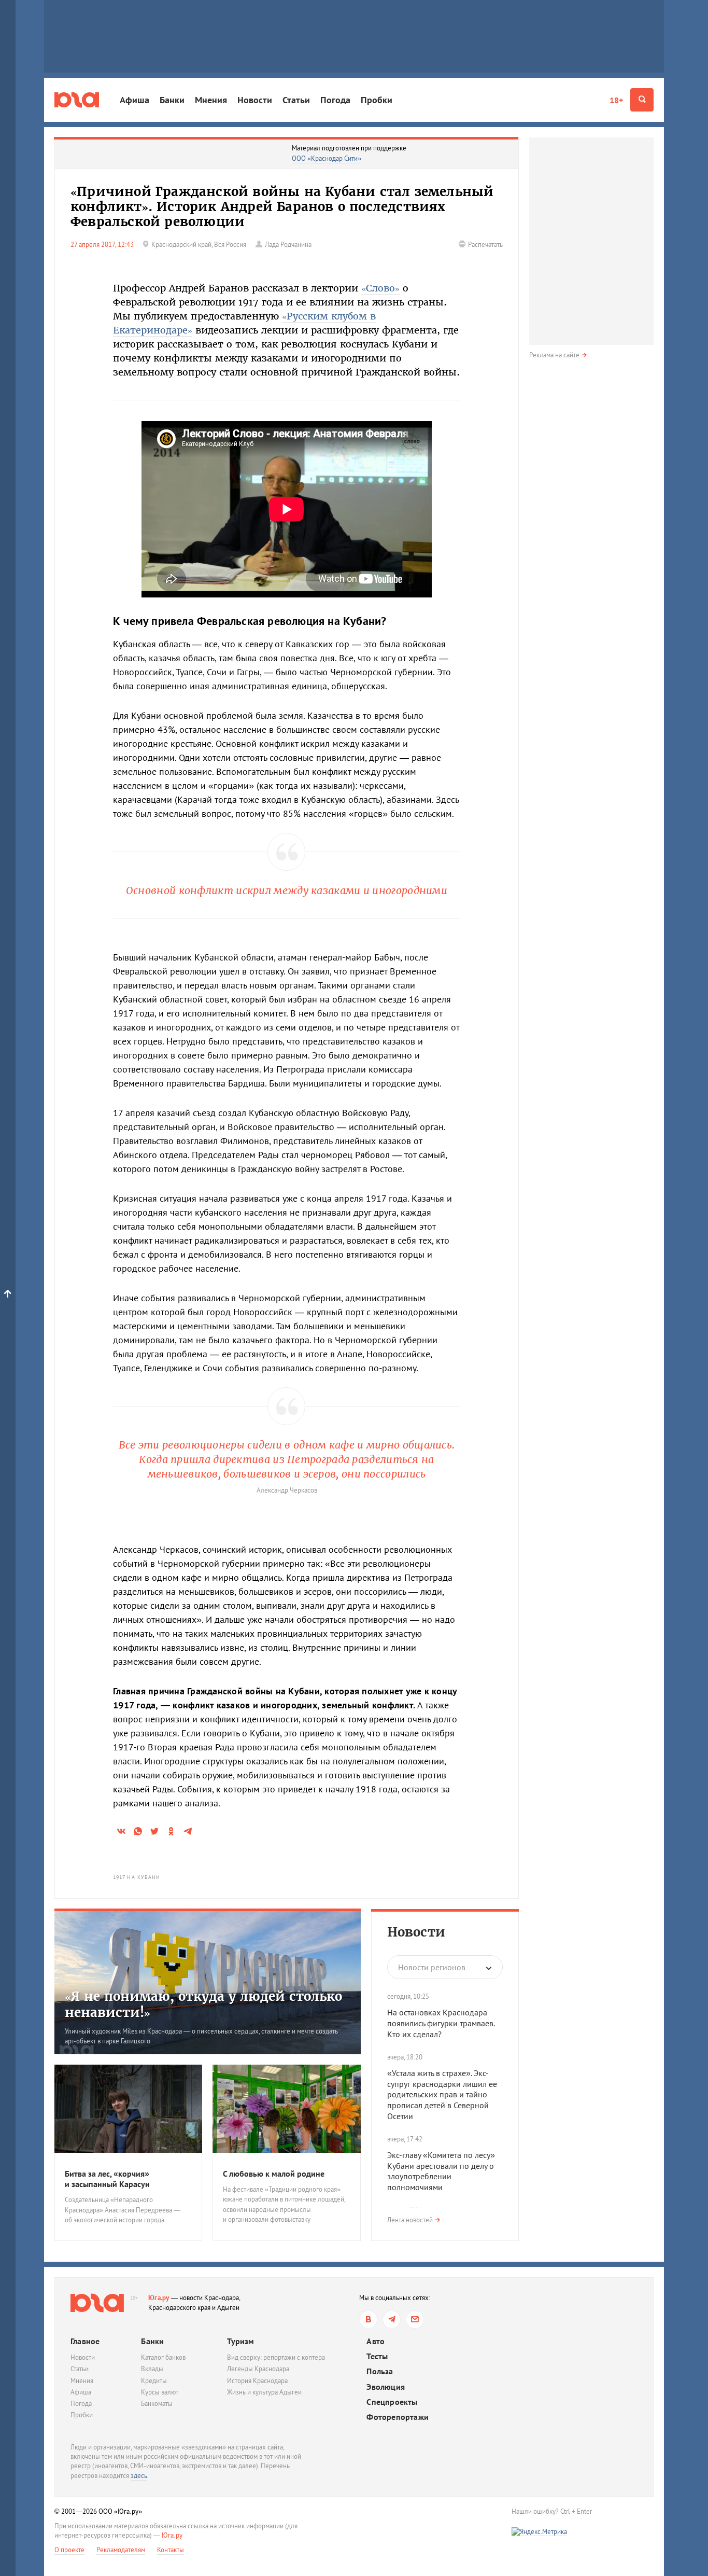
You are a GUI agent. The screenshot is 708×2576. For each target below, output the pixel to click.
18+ (616, 100)
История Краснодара (257, 2381)
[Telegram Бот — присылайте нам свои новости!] (415, 2320)
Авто (376, 2341)
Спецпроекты (392, 2402)
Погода (335, 100)
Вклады (152, 2369)
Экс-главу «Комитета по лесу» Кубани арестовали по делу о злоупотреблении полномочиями (441, 2171)
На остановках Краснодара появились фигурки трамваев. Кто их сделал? (441, 2023)
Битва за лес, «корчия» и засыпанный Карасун (107, 2179)
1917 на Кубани (137, 1877)
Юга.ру (159, 2298)
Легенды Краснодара (258, 2369)
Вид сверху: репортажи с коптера (276, 2357)
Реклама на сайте (554, 355)
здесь (139, 2476)
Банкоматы (157, 2404)
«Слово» (380, 288)
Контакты (171, 2550)
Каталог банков (163, 2357)
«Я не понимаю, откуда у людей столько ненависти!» (203, 2004)
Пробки (377, 100)
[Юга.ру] (77, 100)
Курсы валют (160, 2392)
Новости (255, 100)
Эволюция (386, 2387)
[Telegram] (392, 2320)
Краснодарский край (181, 245)
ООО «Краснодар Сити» (327, 158)
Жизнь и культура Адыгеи (264, 2392)
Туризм (240, 2341)
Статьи (296, 100)
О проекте (69, 2550)
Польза (380, 2371)
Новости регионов (432, 1967)
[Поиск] (642, 100)
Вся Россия (230, 245)
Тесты (377, 2356)
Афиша (134, 100)
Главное (85, 2341)
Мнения (211, 100)
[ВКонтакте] (368, 2320)
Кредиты (154, 2381)
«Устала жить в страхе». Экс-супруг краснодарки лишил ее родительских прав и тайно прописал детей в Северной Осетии (442, 2094)
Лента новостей (410, 2220)
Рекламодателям (121, 2550)
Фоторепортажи (398, 2417)
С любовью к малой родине (274, 2174)
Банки (172, 100)
